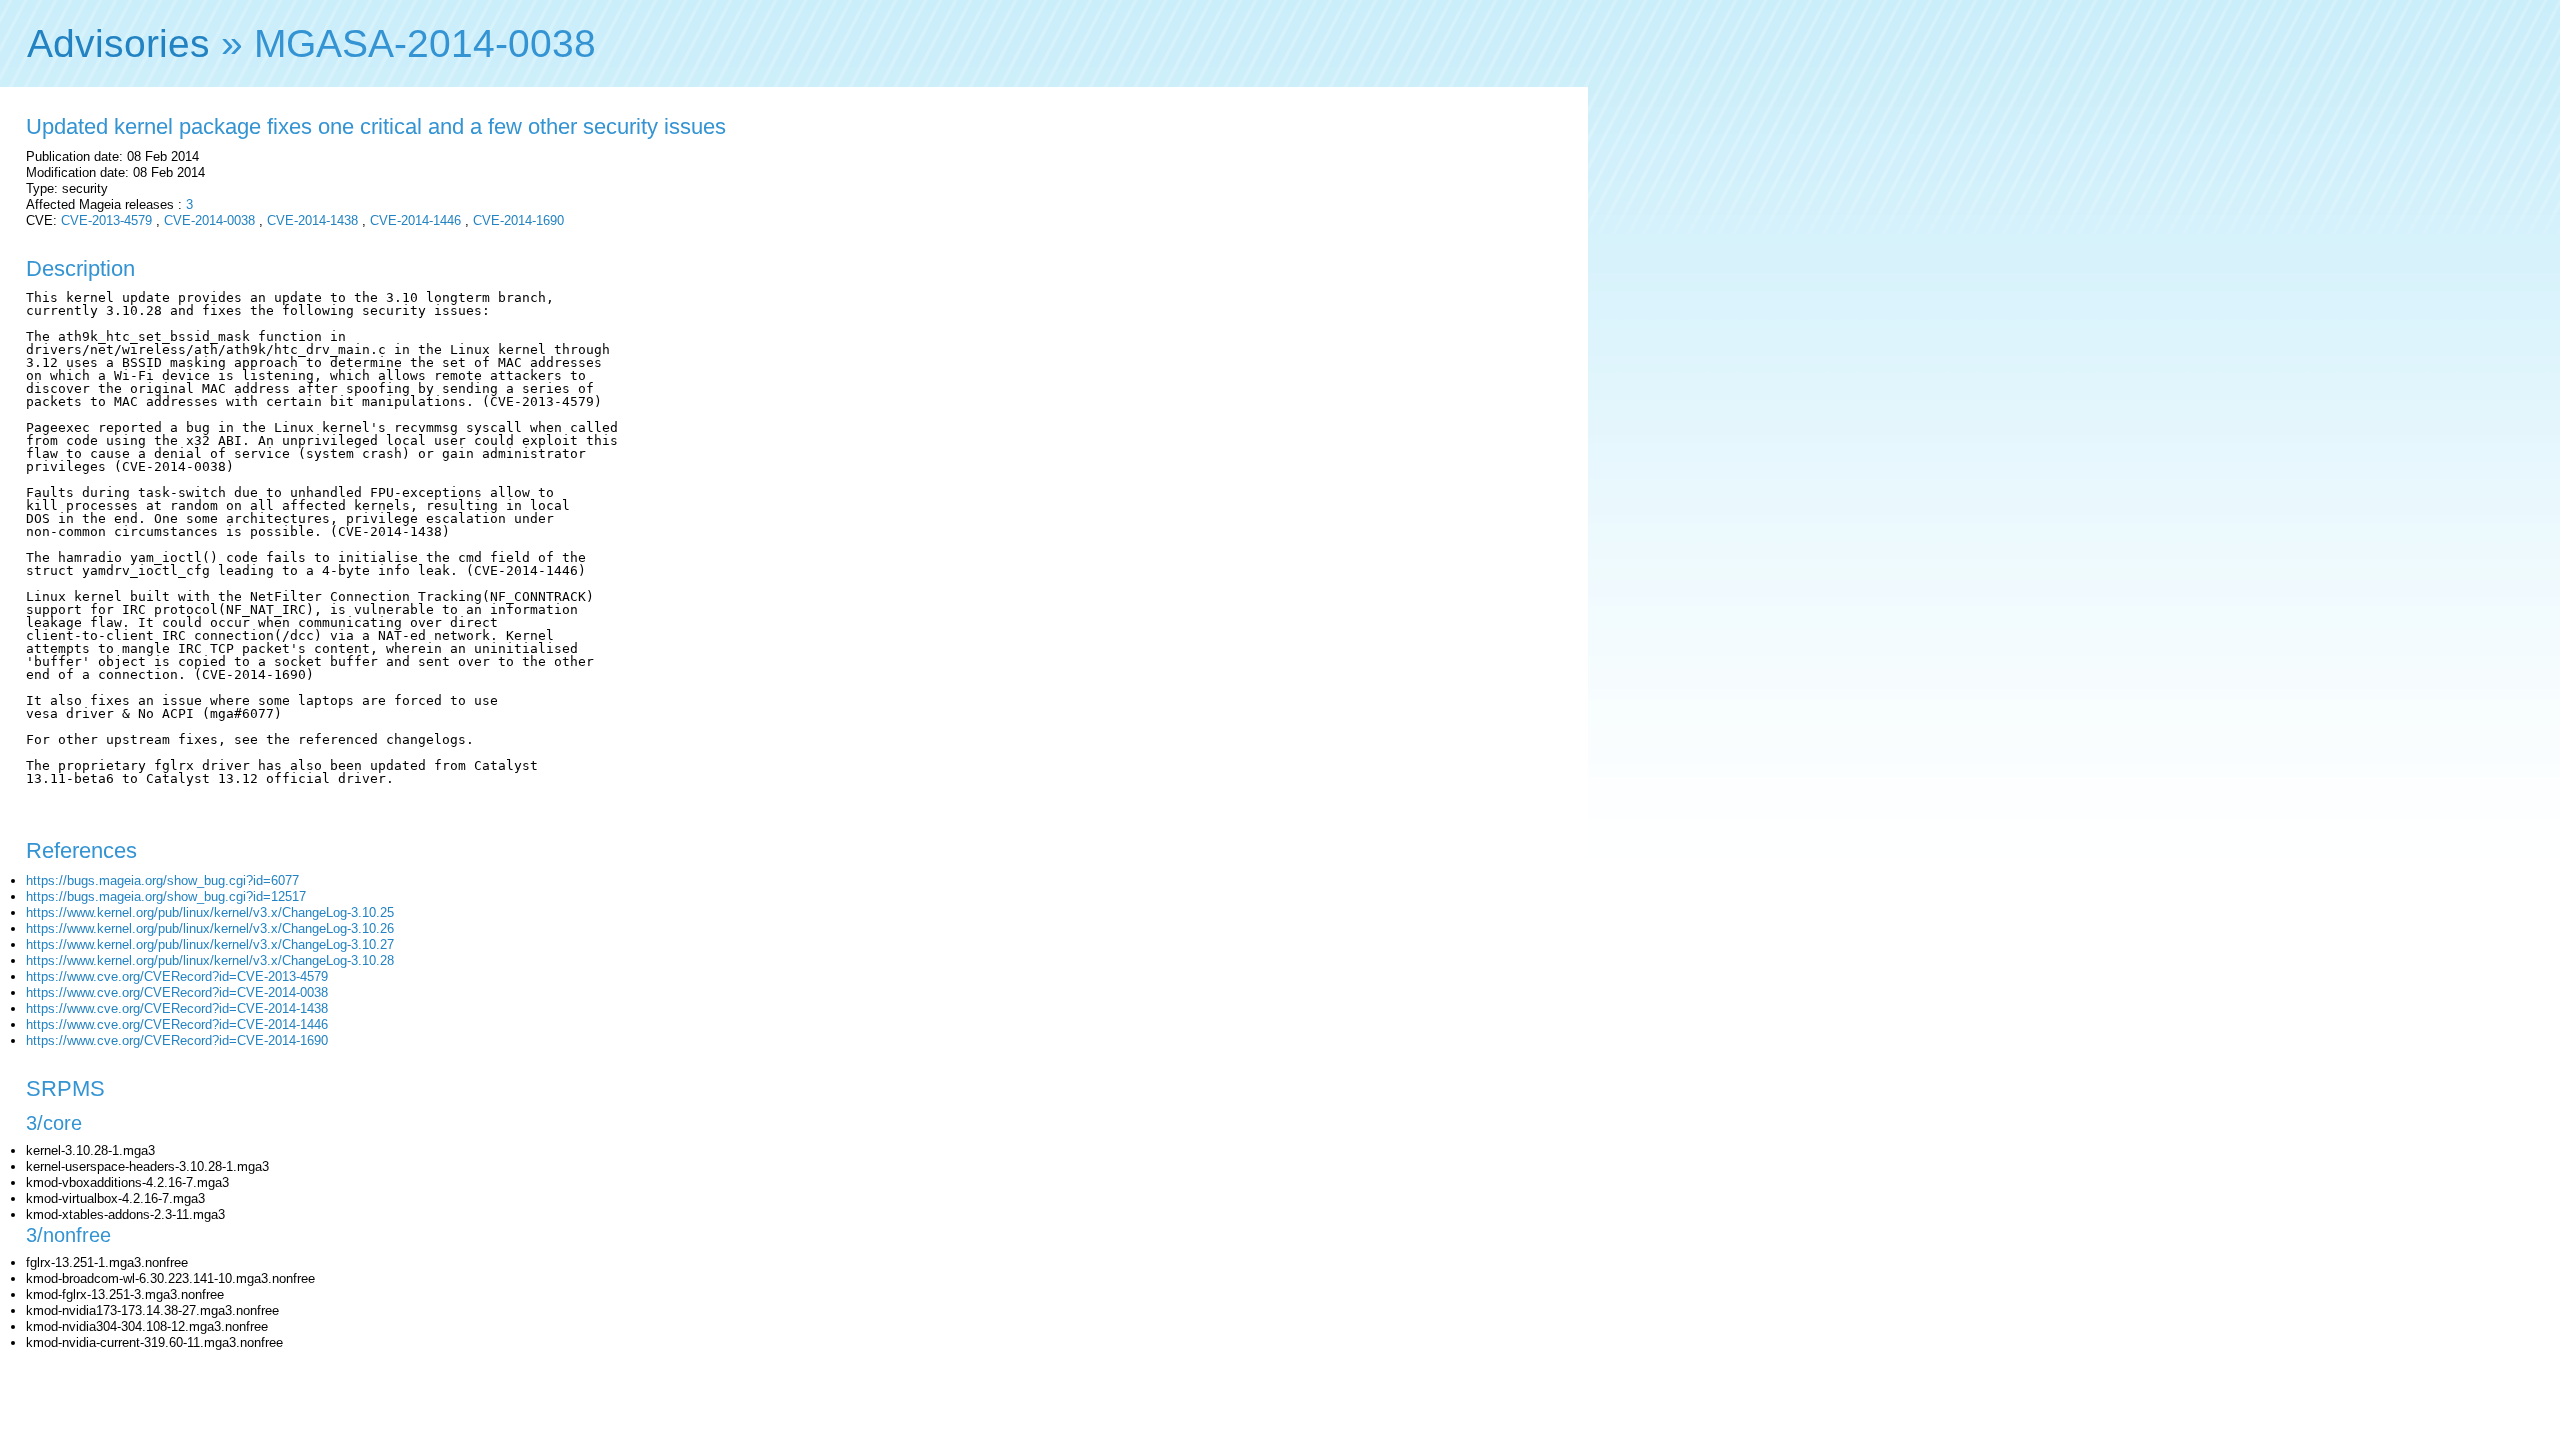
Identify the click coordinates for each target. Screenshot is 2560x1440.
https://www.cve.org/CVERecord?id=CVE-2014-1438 (177, 1008)
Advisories (118, 43)
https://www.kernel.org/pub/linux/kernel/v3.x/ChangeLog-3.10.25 (210, 912)
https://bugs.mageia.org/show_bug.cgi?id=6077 (162, 880)
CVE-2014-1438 (312, 220)
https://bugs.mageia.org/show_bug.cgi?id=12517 (166, 896)
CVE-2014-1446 (415, 220)
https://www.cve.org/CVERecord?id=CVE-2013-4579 (177, 976)
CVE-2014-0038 (209, 220)
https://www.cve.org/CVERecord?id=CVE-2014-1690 (177, 1040)
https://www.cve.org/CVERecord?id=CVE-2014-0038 (177, 992)
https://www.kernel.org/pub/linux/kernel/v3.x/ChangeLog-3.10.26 (210, 928)
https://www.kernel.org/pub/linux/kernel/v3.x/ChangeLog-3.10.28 (210, 960)
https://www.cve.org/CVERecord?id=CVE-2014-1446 (177, 1024)
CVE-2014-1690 (518, 220)
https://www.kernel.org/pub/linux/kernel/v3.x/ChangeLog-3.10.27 (210, 944)
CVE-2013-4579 (106, 220)
